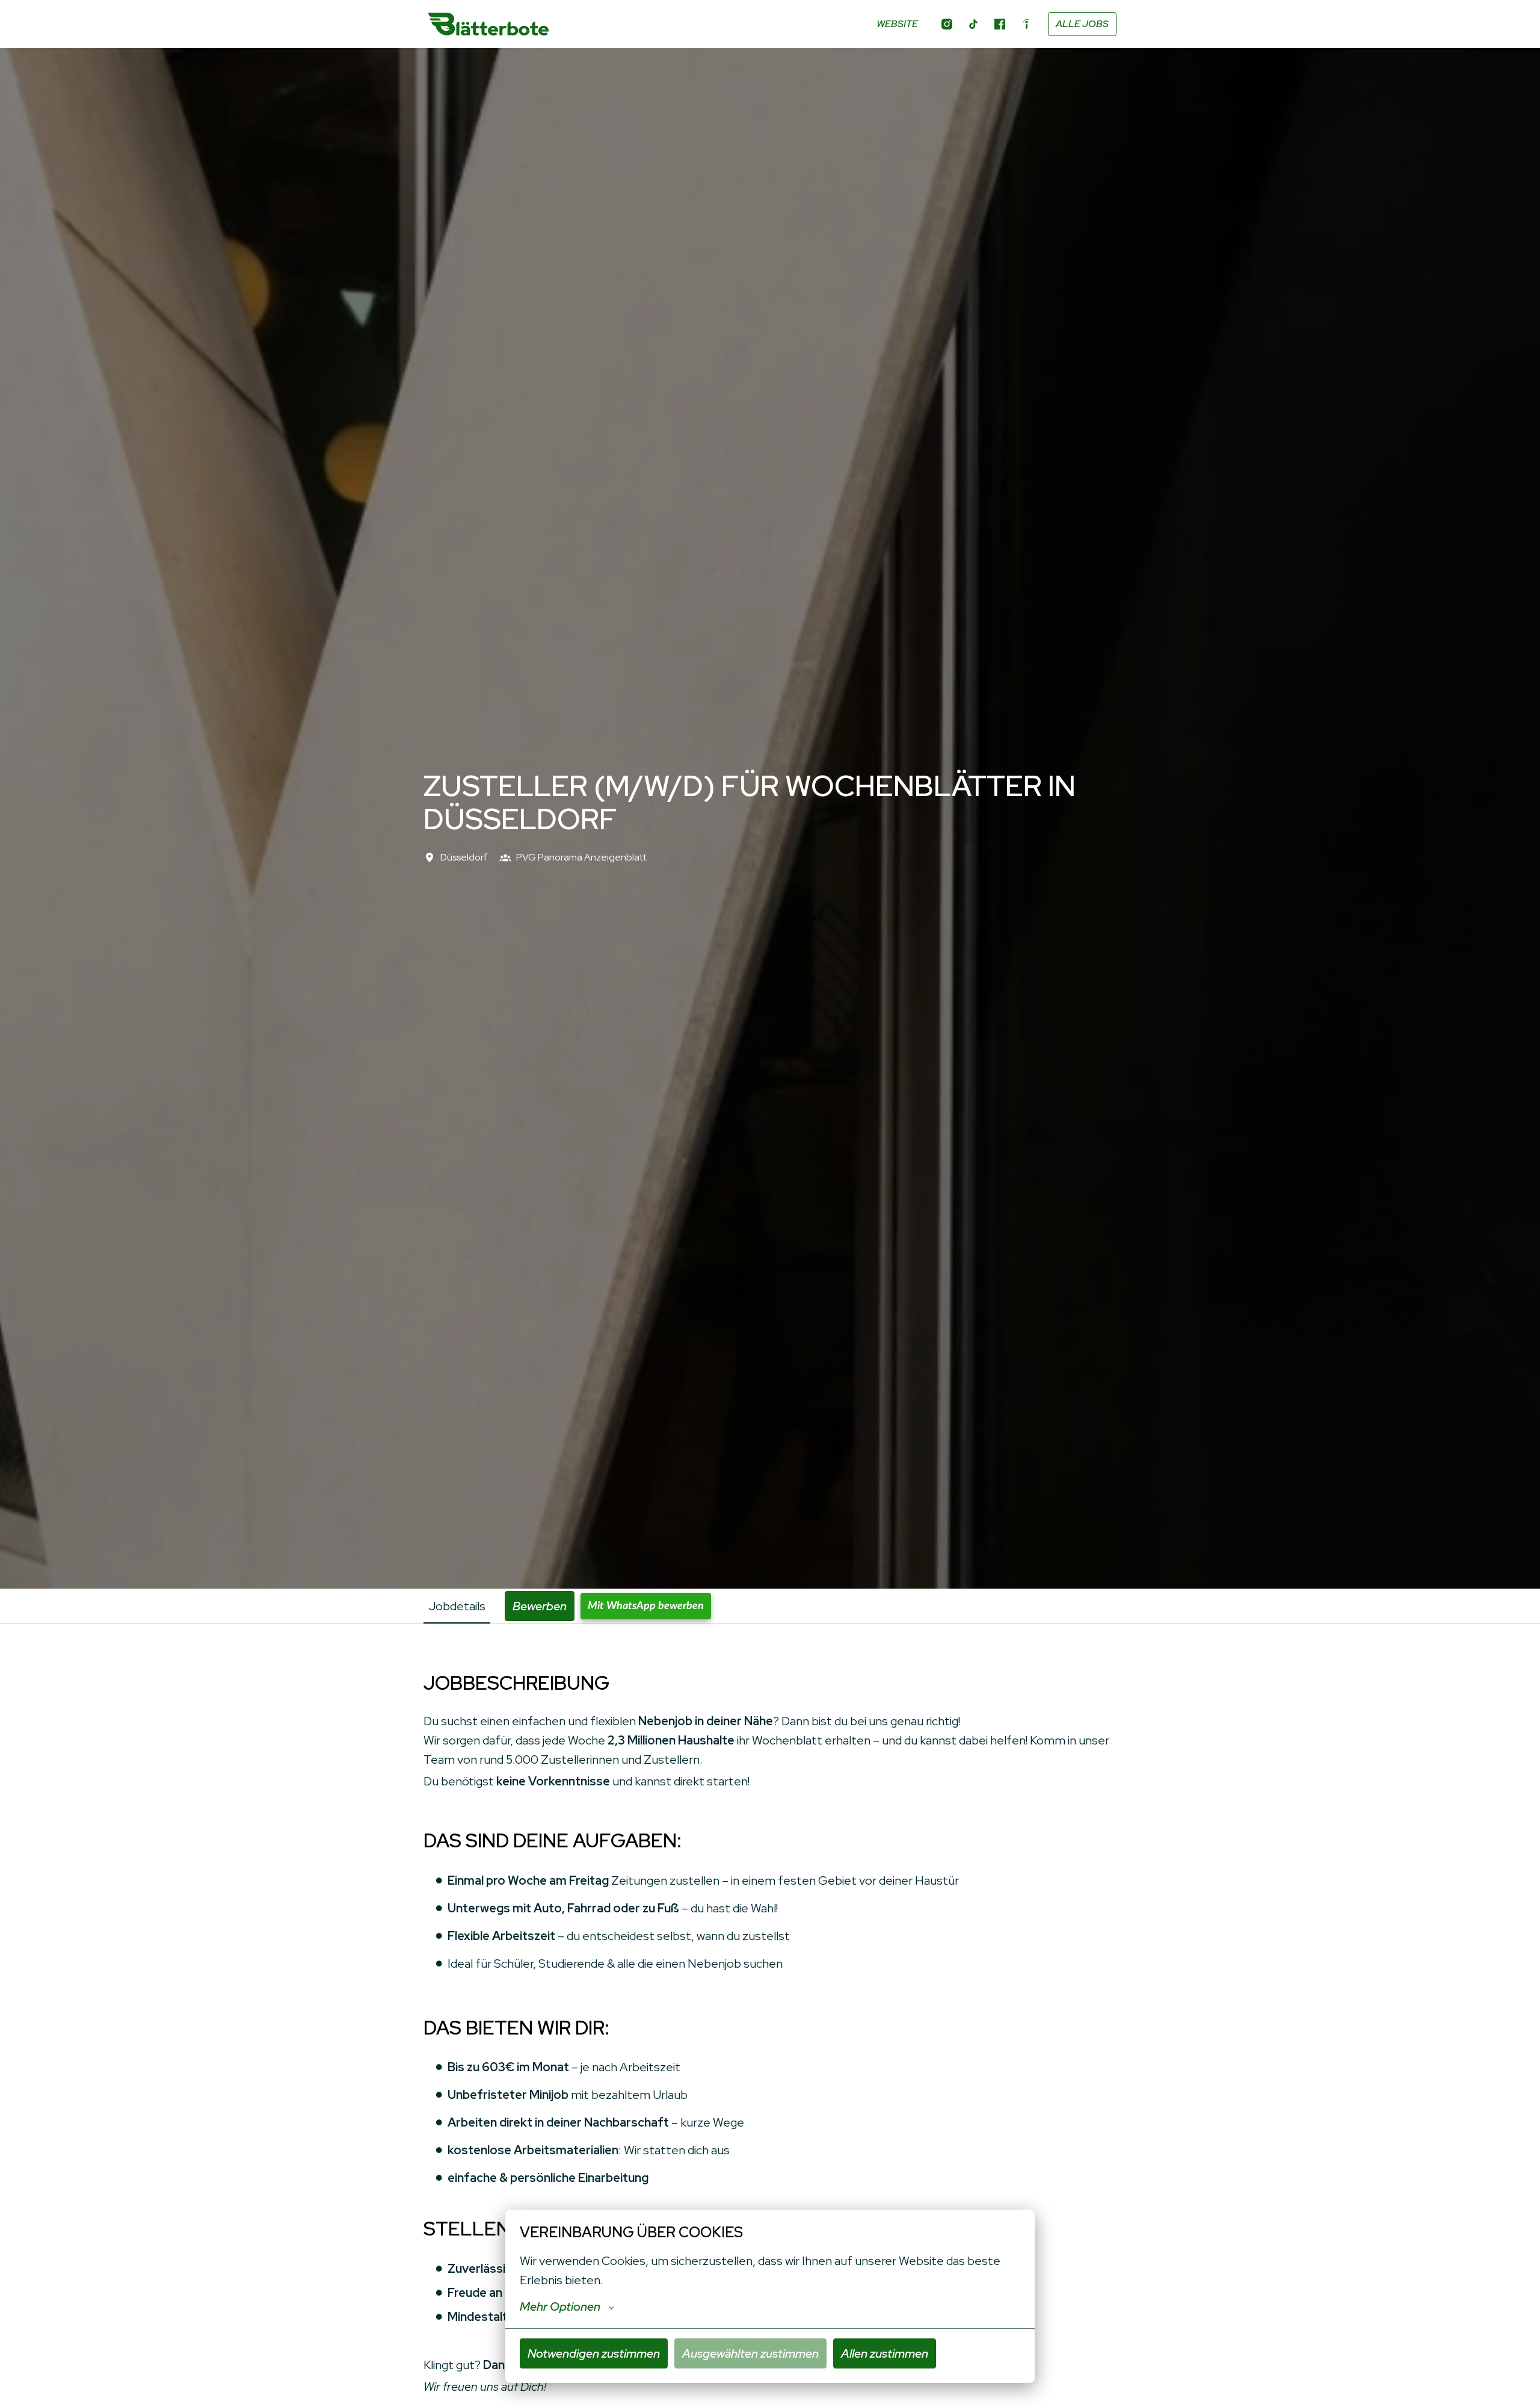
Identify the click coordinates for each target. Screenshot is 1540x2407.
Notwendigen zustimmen (594, 2353)
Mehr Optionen (560, 2307)
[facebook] (1000, 24)
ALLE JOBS (1082, 24)
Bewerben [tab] (540, 1606)
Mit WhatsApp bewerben (646, 1606)
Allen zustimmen (885, 2353)
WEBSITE (897, 24)
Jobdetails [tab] (457, 1606)
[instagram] (947, 24)
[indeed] (1026, 24)
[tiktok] (973, 24)
